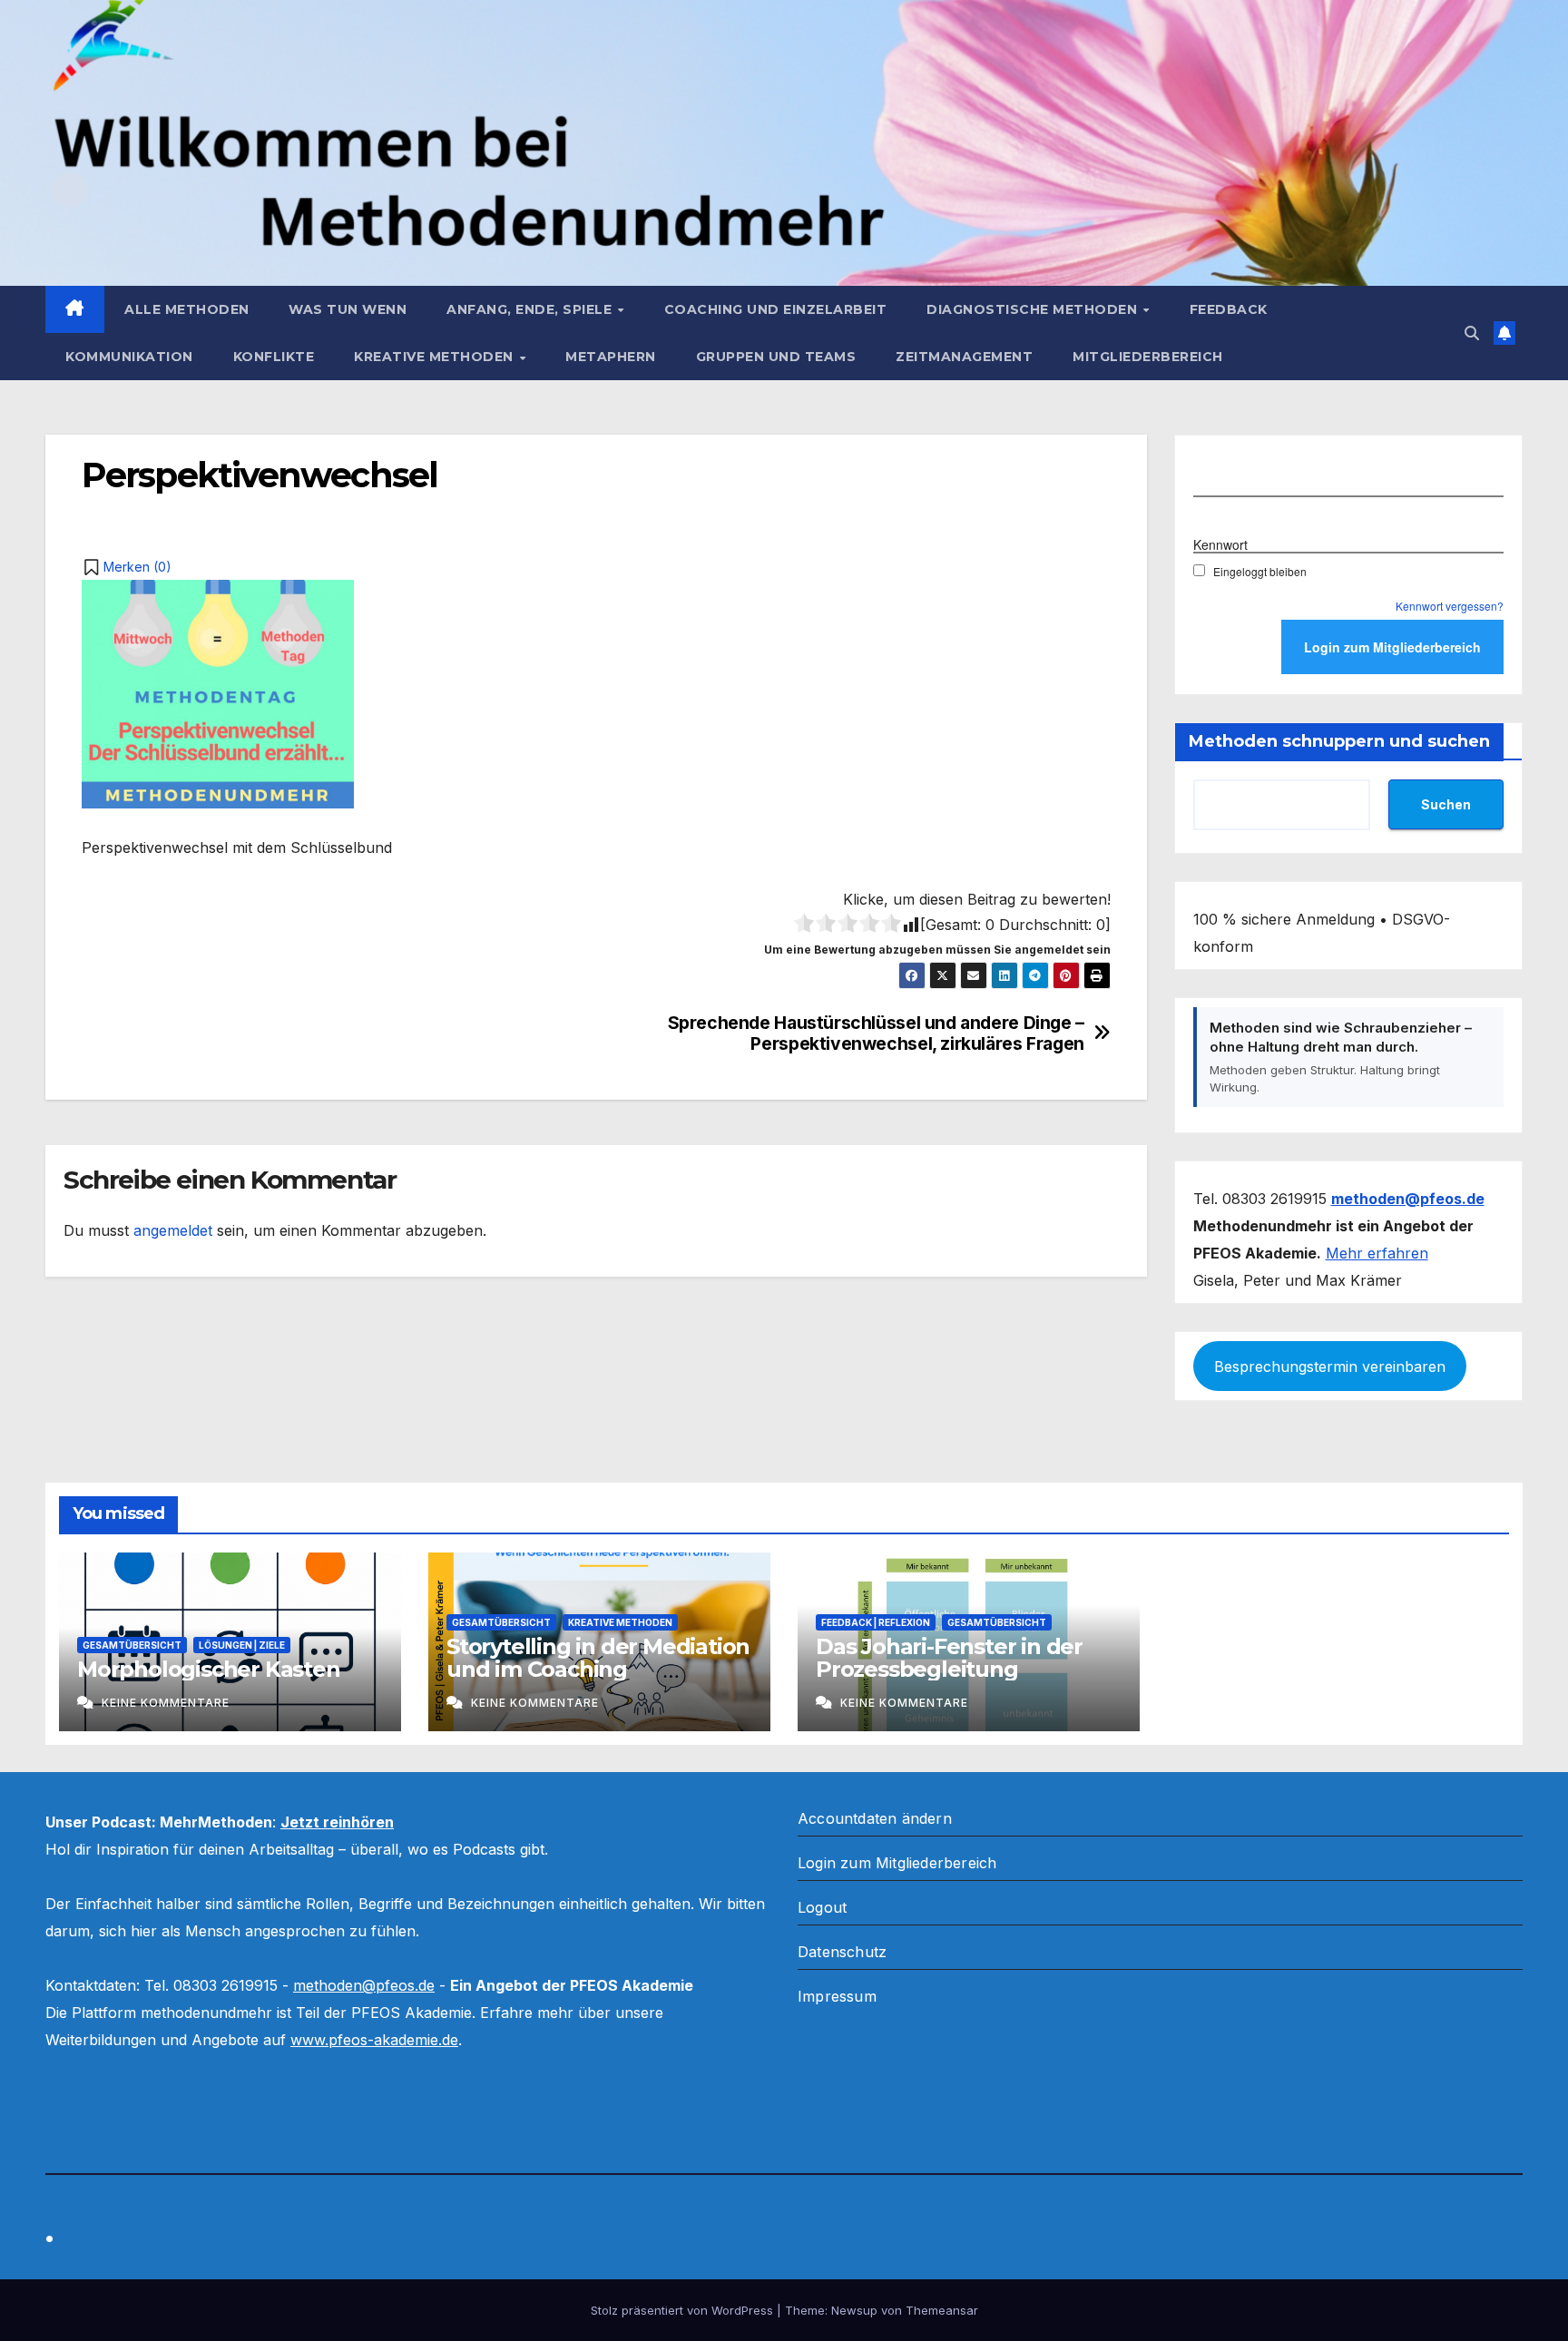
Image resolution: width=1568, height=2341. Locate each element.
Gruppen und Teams (776, 357)
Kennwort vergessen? (1450, 606)
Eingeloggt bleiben (1260, 571)
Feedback (1229, 309)
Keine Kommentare (166, 1703)
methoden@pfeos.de (364, 1985)
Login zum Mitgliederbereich (897, 1863)
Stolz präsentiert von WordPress (684, 2310)
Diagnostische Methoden (1034, 309)
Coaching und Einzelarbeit (776, 309)
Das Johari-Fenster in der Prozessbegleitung (949, 1658)
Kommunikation (129, 357)
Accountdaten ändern (875, 1818)
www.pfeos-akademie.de (374, 2040)
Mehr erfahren (1377, 1253)
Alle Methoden (187, 309)
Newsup (854, 2310)
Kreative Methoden (436, 357)
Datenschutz (842, 1952)
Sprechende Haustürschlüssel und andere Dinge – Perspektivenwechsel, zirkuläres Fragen (876, 1033)
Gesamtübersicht (132, 1645)
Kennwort (1220, 544)
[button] (1472, 333)
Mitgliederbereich (1148, 357)
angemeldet (173, 1230)
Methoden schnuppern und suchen (1339, 741)
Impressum (837, 1996)
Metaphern (611, 357)
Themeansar (942, 2310)
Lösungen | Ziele (242, 1645)
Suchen (1446, 804)
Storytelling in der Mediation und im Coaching (598, 1658)
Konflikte (274, 357)
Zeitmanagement (964, 357)
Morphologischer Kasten (209, 1669)
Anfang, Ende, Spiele (531, 309)
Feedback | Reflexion (876, 1622)
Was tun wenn (348, 309)
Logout (822, 1907)
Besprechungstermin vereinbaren (1330, 1366)
